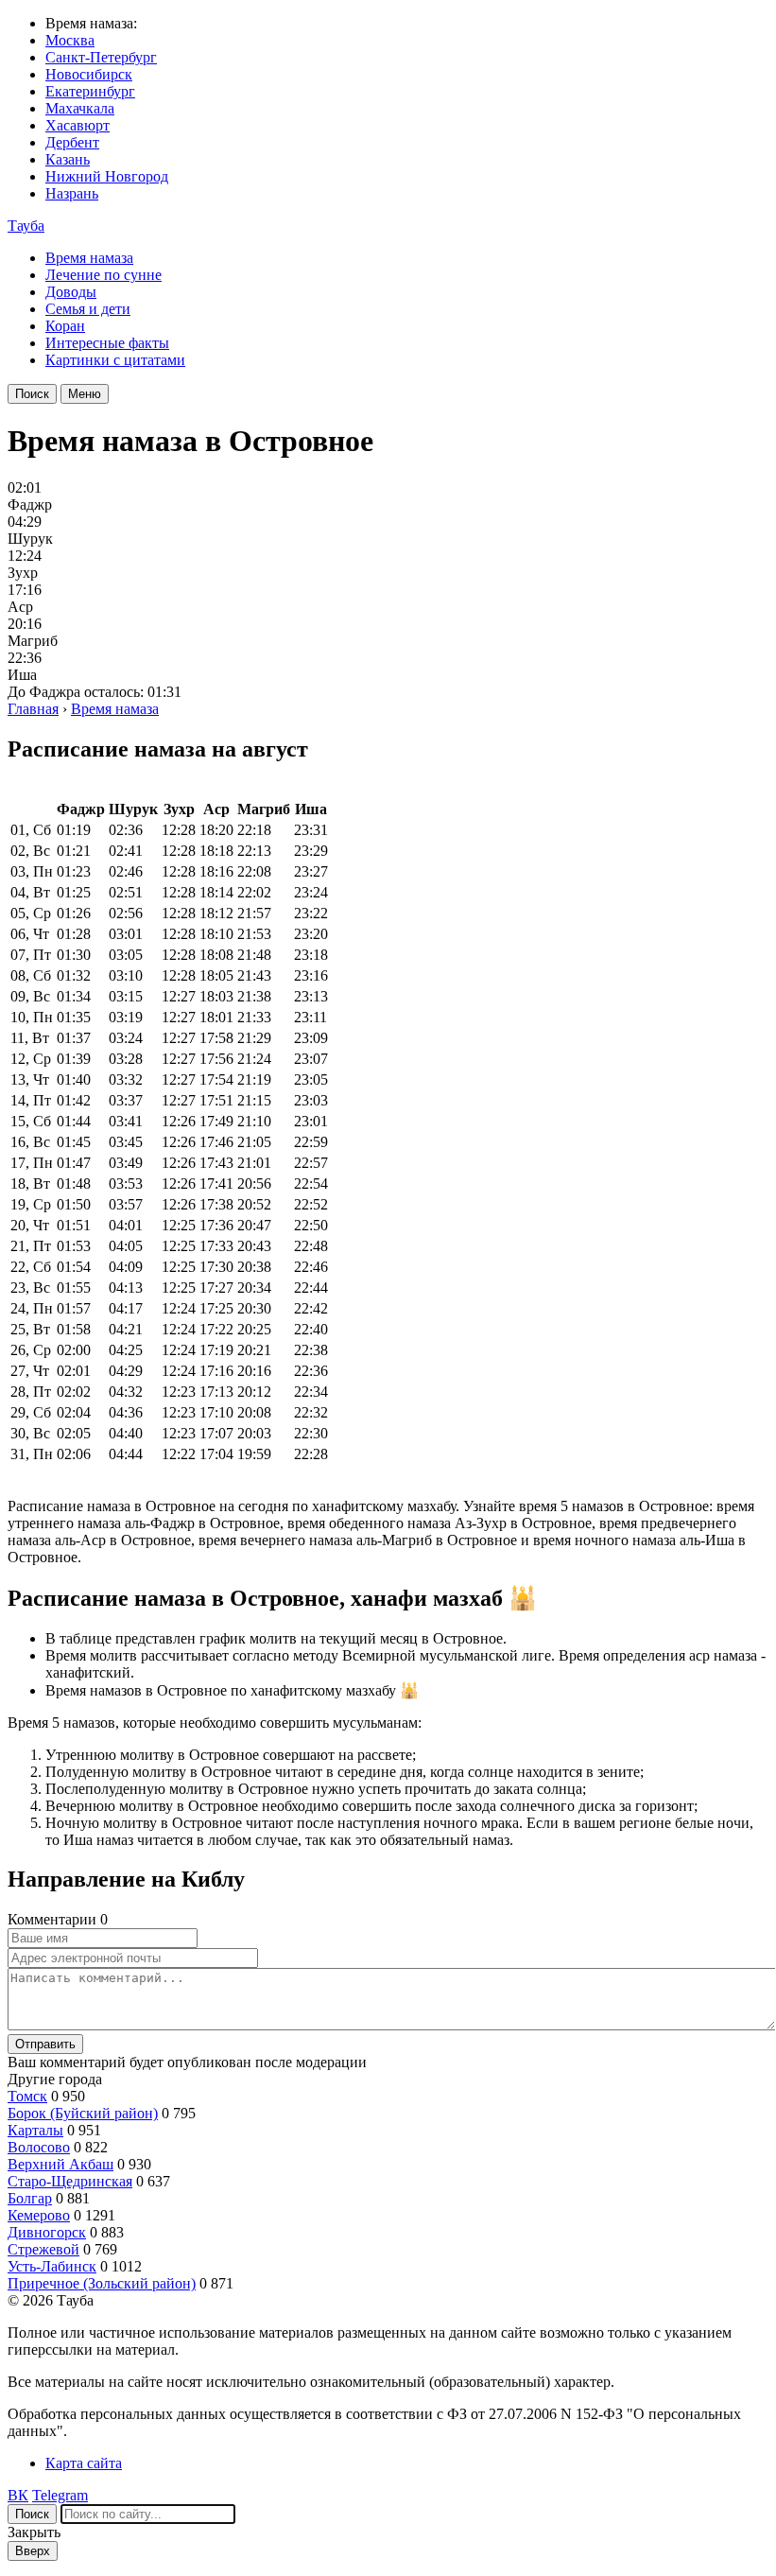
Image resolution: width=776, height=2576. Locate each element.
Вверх (33, 2551)
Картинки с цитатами (115, 360)
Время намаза (89, 258)
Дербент (72, 142)
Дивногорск (47, 2232)
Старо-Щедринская (70, 2181)
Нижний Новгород (107, 176)
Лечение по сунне (103, 275)
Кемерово (39, 2215)
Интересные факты (107, 343)
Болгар (30, 2198)
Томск (27, 2096)
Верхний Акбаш (60, 2164)
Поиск (32, 394)
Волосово (39, 2147)
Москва (70, 40)
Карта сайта (84, 2463)
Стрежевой (43, 2249)
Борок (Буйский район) (83, 2113)
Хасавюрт (78, 125)
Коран (65, 326)
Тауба (26, 226)
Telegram (60, 2495)
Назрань (72, 193)
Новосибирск (89, 74)
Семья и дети (88, 309)
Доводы (71, 292)
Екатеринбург (90, 91)
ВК (18, 2495)
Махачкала (80, 108)
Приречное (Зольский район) (102, 2283)
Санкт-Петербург (101, 57)
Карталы (35, 2130)
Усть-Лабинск (52, 2266)
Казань (68, 159)
